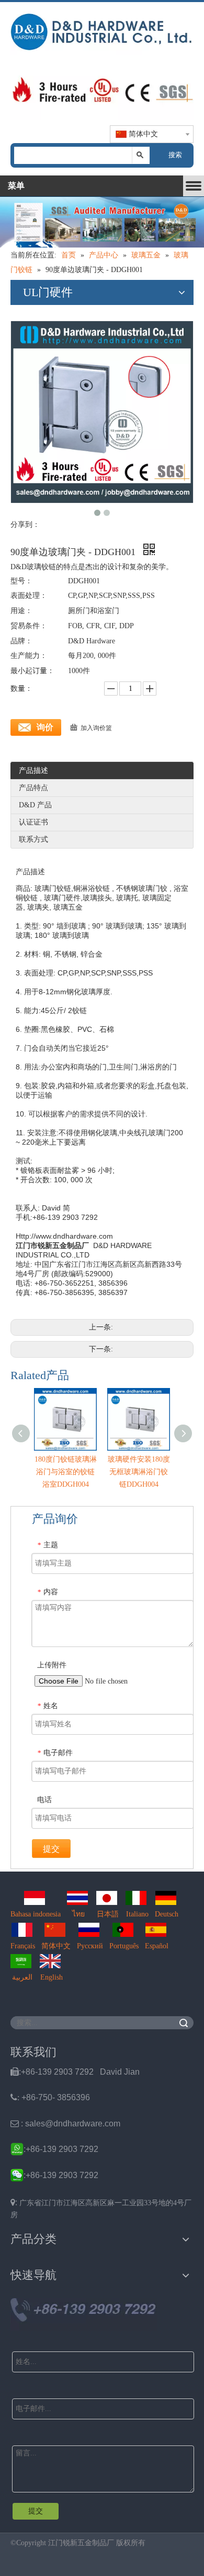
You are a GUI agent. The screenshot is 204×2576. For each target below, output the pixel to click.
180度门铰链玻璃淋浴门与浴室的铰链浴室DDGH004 (66, 1472)
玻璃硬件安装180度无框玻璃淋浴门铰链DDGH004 (139, 1472)
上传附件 (52, 1665)
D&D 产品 (35, 805)
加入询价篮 (96, 728)
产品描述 (33, 771)
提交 (51, 1849)
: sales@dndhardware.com (65, 2124)
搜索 (175, 155)
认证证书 (33, 822)
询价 (45, 727)
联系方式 (33, 839)
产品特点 (33, 788)
